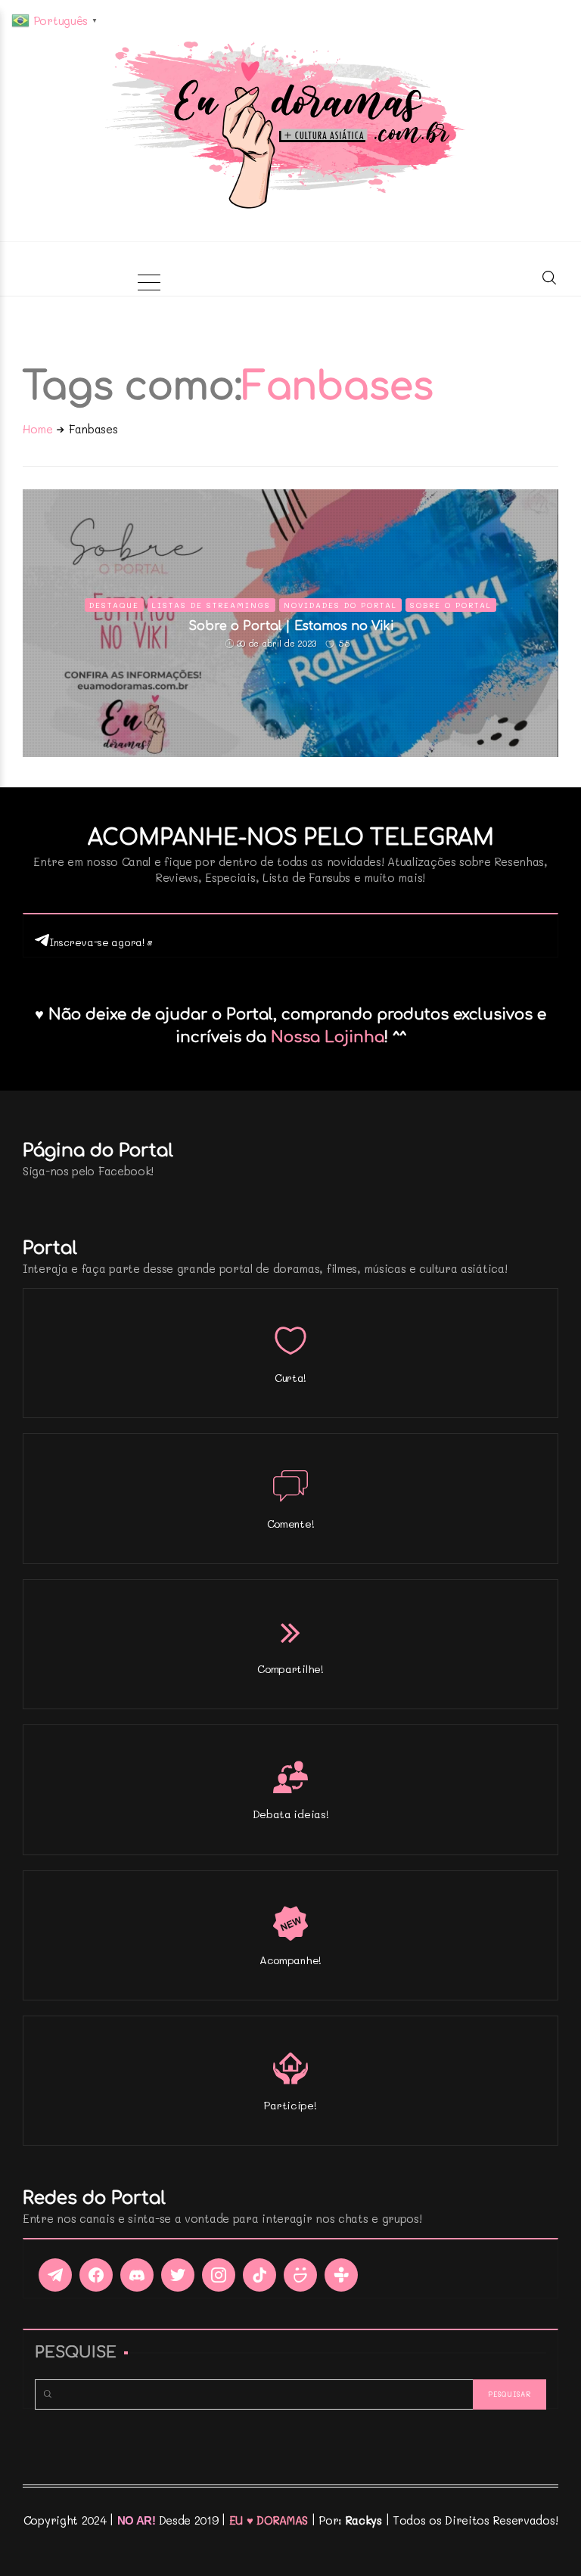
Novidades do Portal (340, 605)
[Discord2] (137, 2275)
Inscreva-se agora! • (101, 942)
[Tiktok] (259, 2275)
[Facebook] (96, 2275)
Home (38, 429)
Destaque (114, 605)
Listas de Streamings (211, 605)
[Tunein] (341, 2275)
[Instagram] (219, 2275)
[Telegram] (55, 2275)
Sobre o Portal (451, 605)
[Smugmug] (300, 2275)
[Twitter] (178, 2275)
